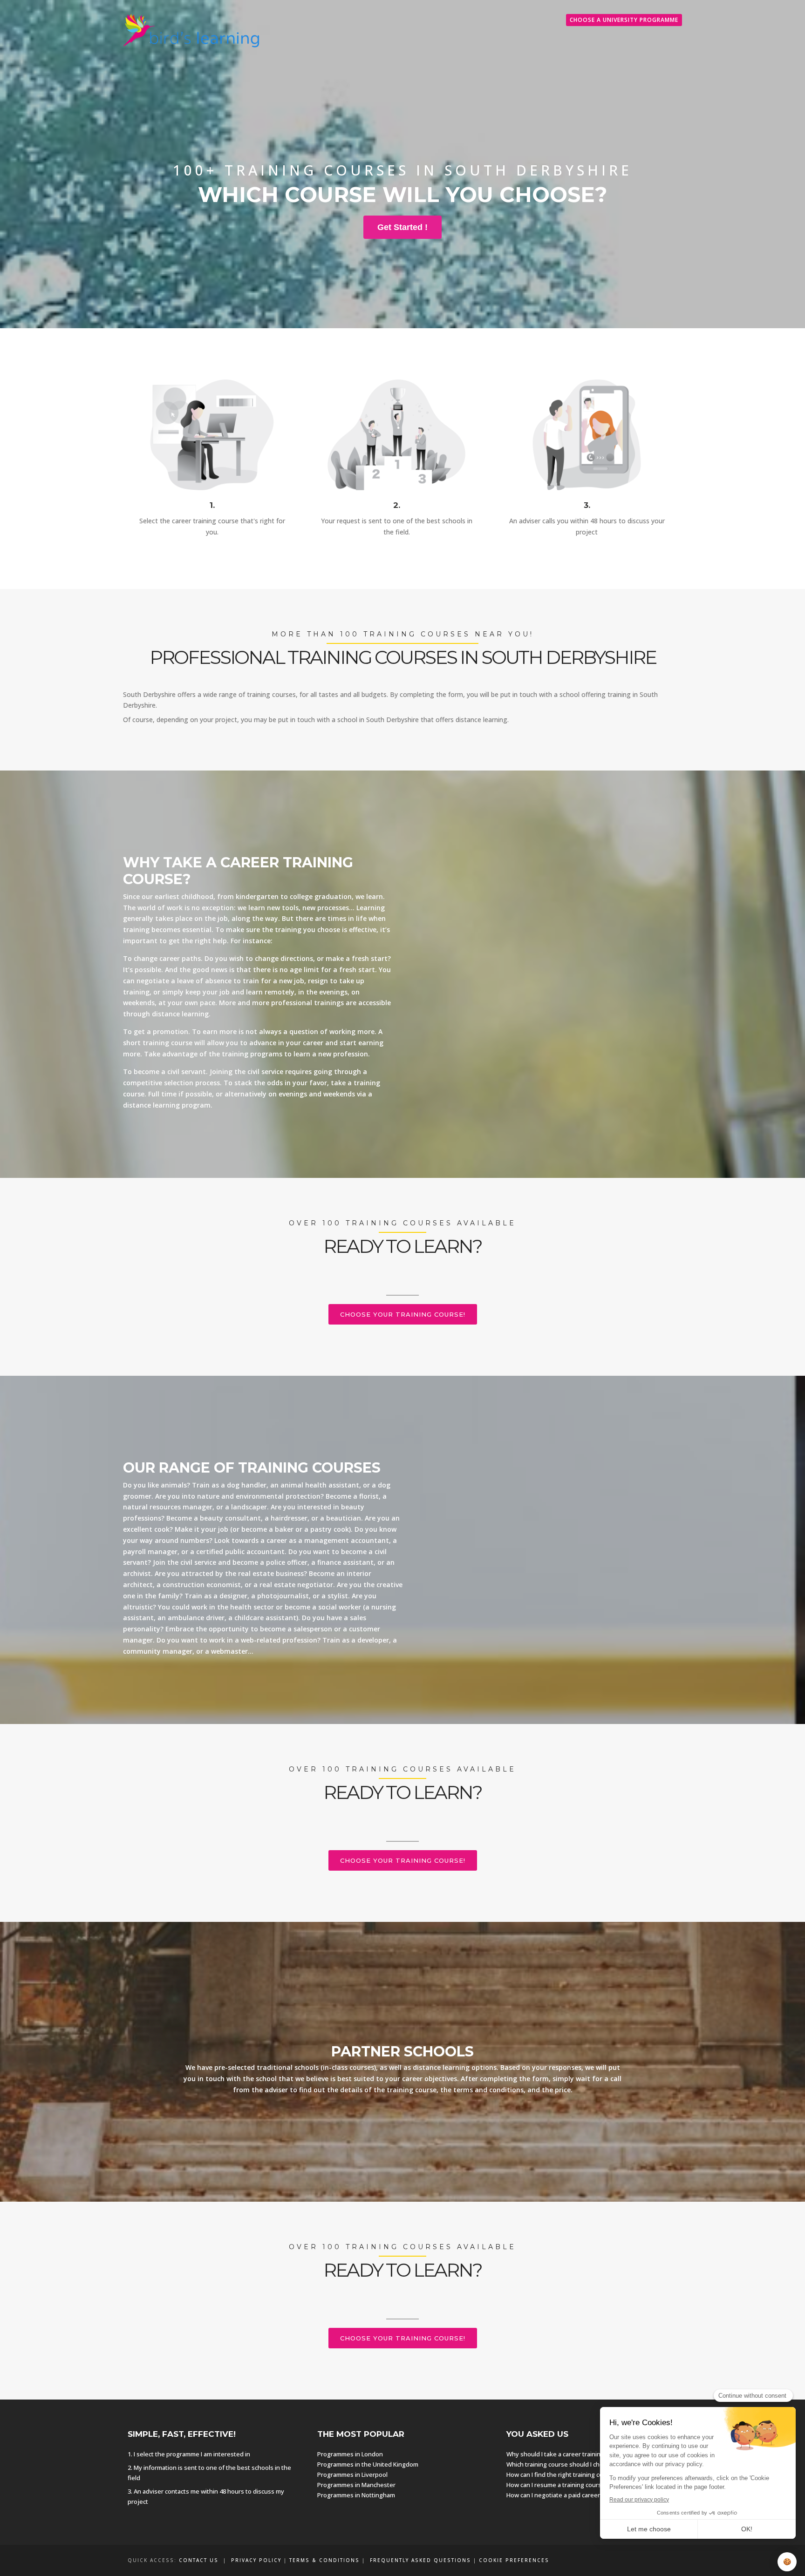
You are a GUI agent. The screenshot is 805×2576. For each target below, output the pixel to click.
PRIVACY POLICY (256, 2560)
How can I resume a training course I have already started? (589, 2485)
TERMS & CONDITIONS (324, 2560)
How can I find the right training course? (563, 2475)
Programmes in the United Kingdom (368, 2464)
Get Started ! (402, 227)
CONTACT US (199, 2560)
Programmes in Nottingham (356, 2495)
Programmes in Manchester (356, 2485)
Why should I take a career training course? (567, 2454)
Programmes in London (350, 2454)
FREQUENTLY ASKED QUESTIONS (420, 2560)
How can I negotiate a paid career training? (566, 2495)
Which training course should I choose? (562, 2464)
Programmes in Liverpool (352, 2475)
